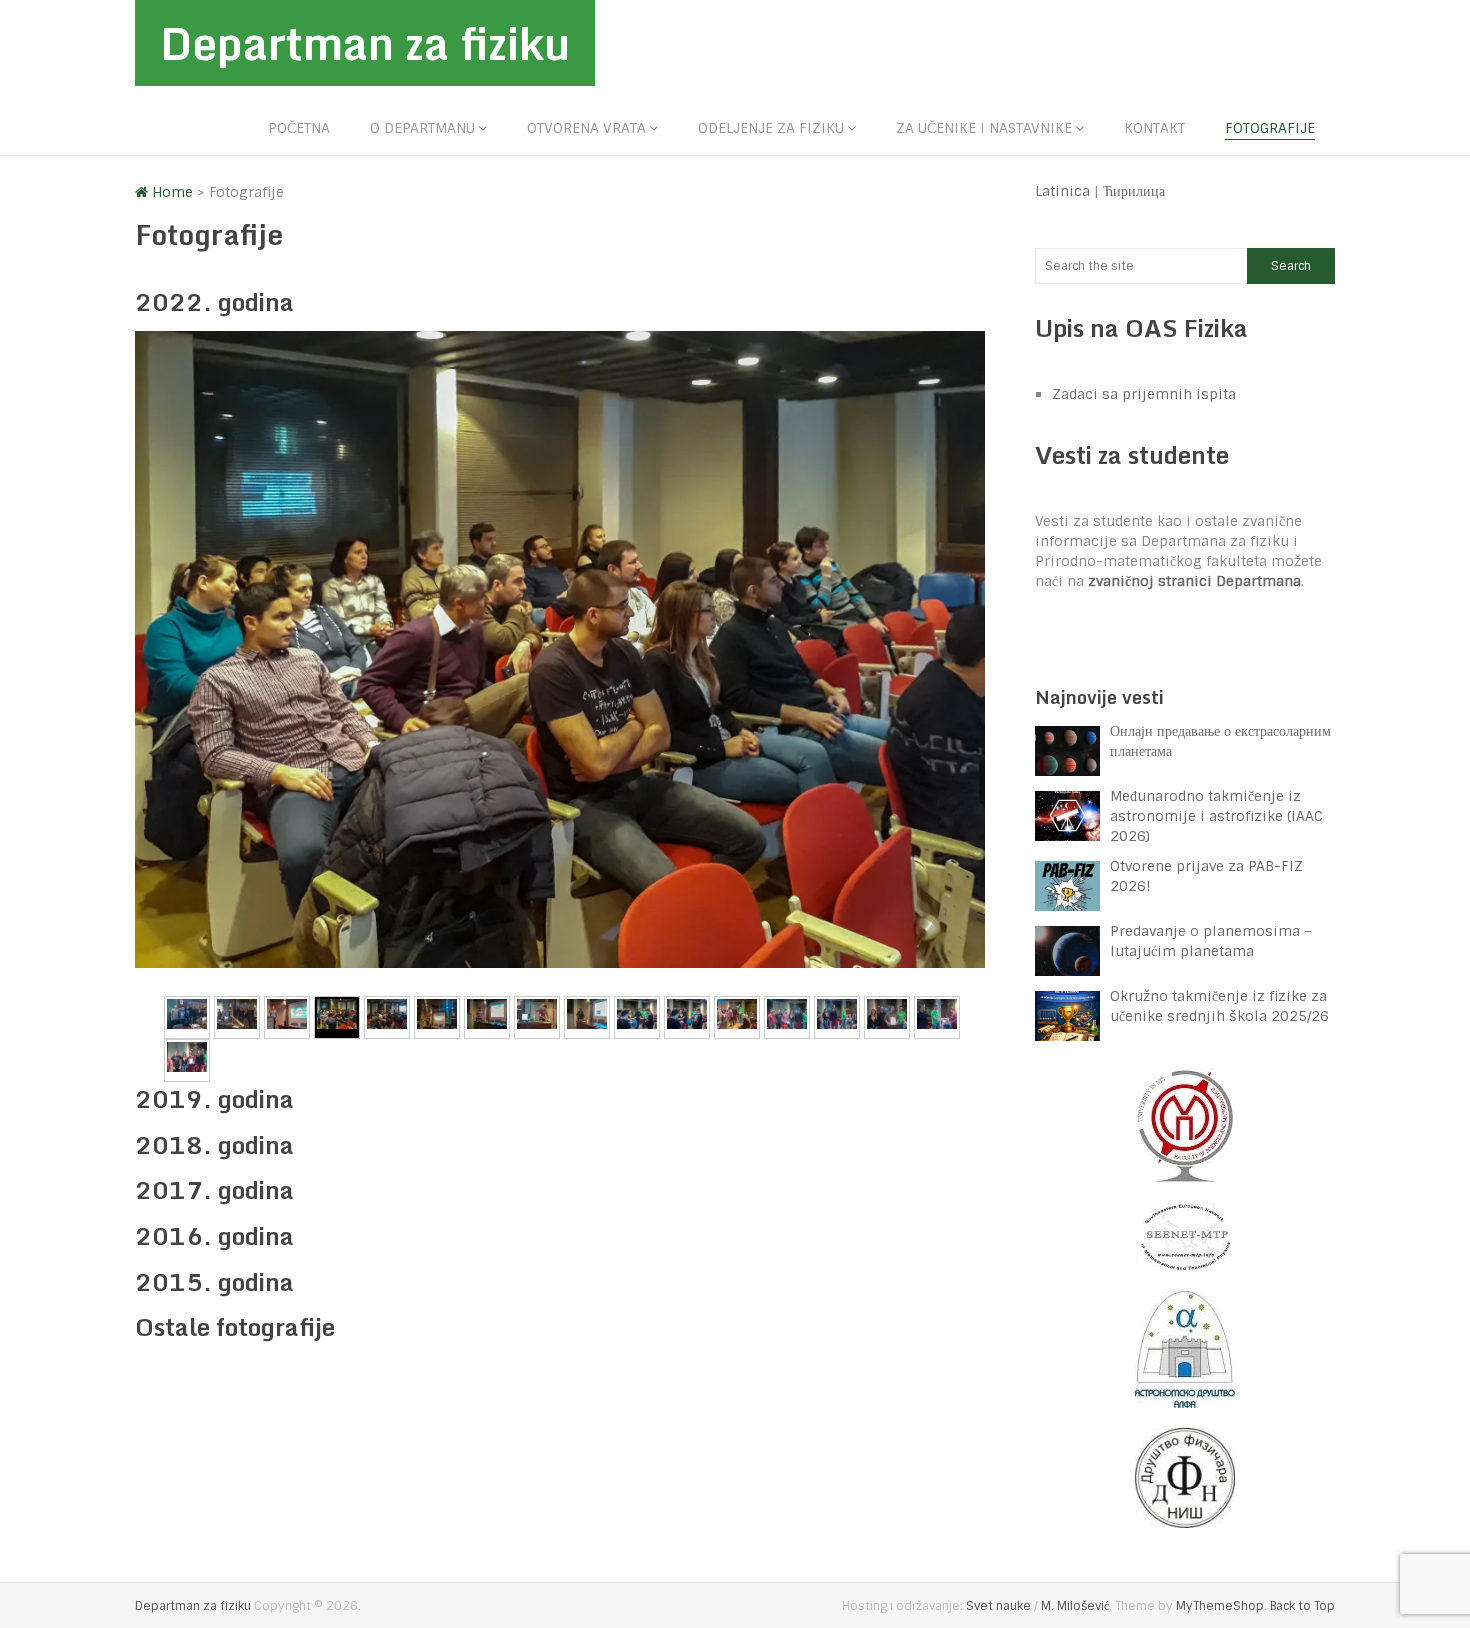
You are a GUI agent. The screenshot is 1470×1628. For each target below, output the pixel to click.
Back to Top (1302, 1606)
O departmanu (422, 128)
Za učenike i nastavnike (984, 128)
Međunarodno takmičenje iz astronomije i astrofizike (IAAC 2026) (1216, 816)
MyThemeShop (1220, 1606)
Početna (299, 128)
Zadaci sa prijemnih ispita (1144, 394)
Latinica (1062, 191)
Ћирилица (1134, 191)
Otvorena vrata (586, 128)
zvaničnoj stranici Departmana (1194, 581)
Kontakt (1154, 128)
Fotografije (1270, 128)
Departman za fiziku (365, 43)
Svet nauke (998, 1606)
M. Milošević (1075, 1606)
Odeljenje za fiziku (771, 128)
